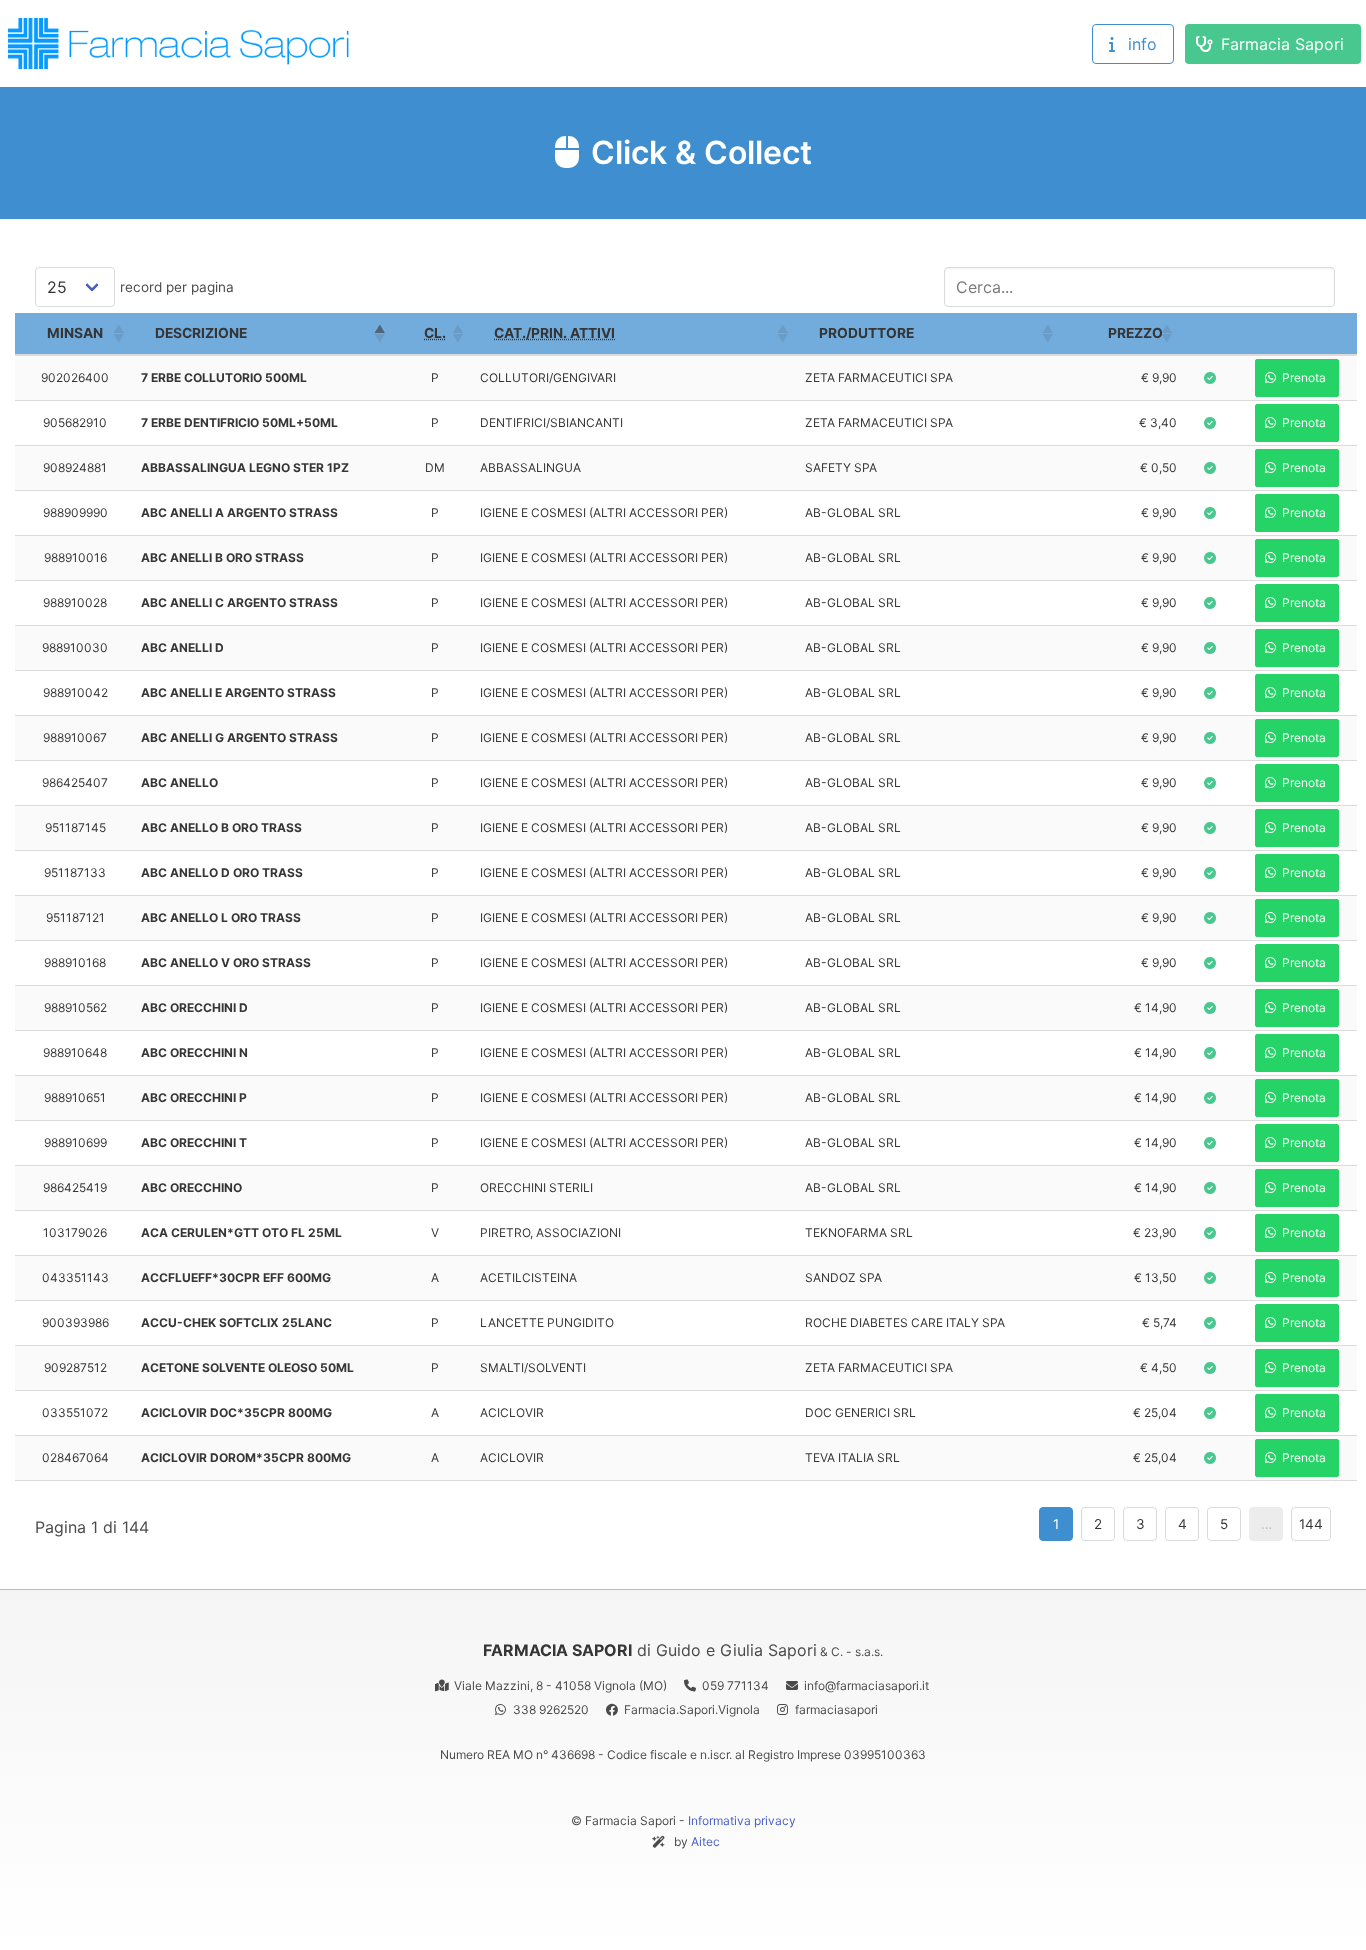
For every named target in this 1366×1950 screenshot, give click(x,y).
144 (1311, 1524)
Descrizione (201, 333)
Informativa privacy (742, 1820)
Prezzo (1135, 333)
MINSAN (75, 333)
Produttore (866, 333)
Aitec (705, 1841)
